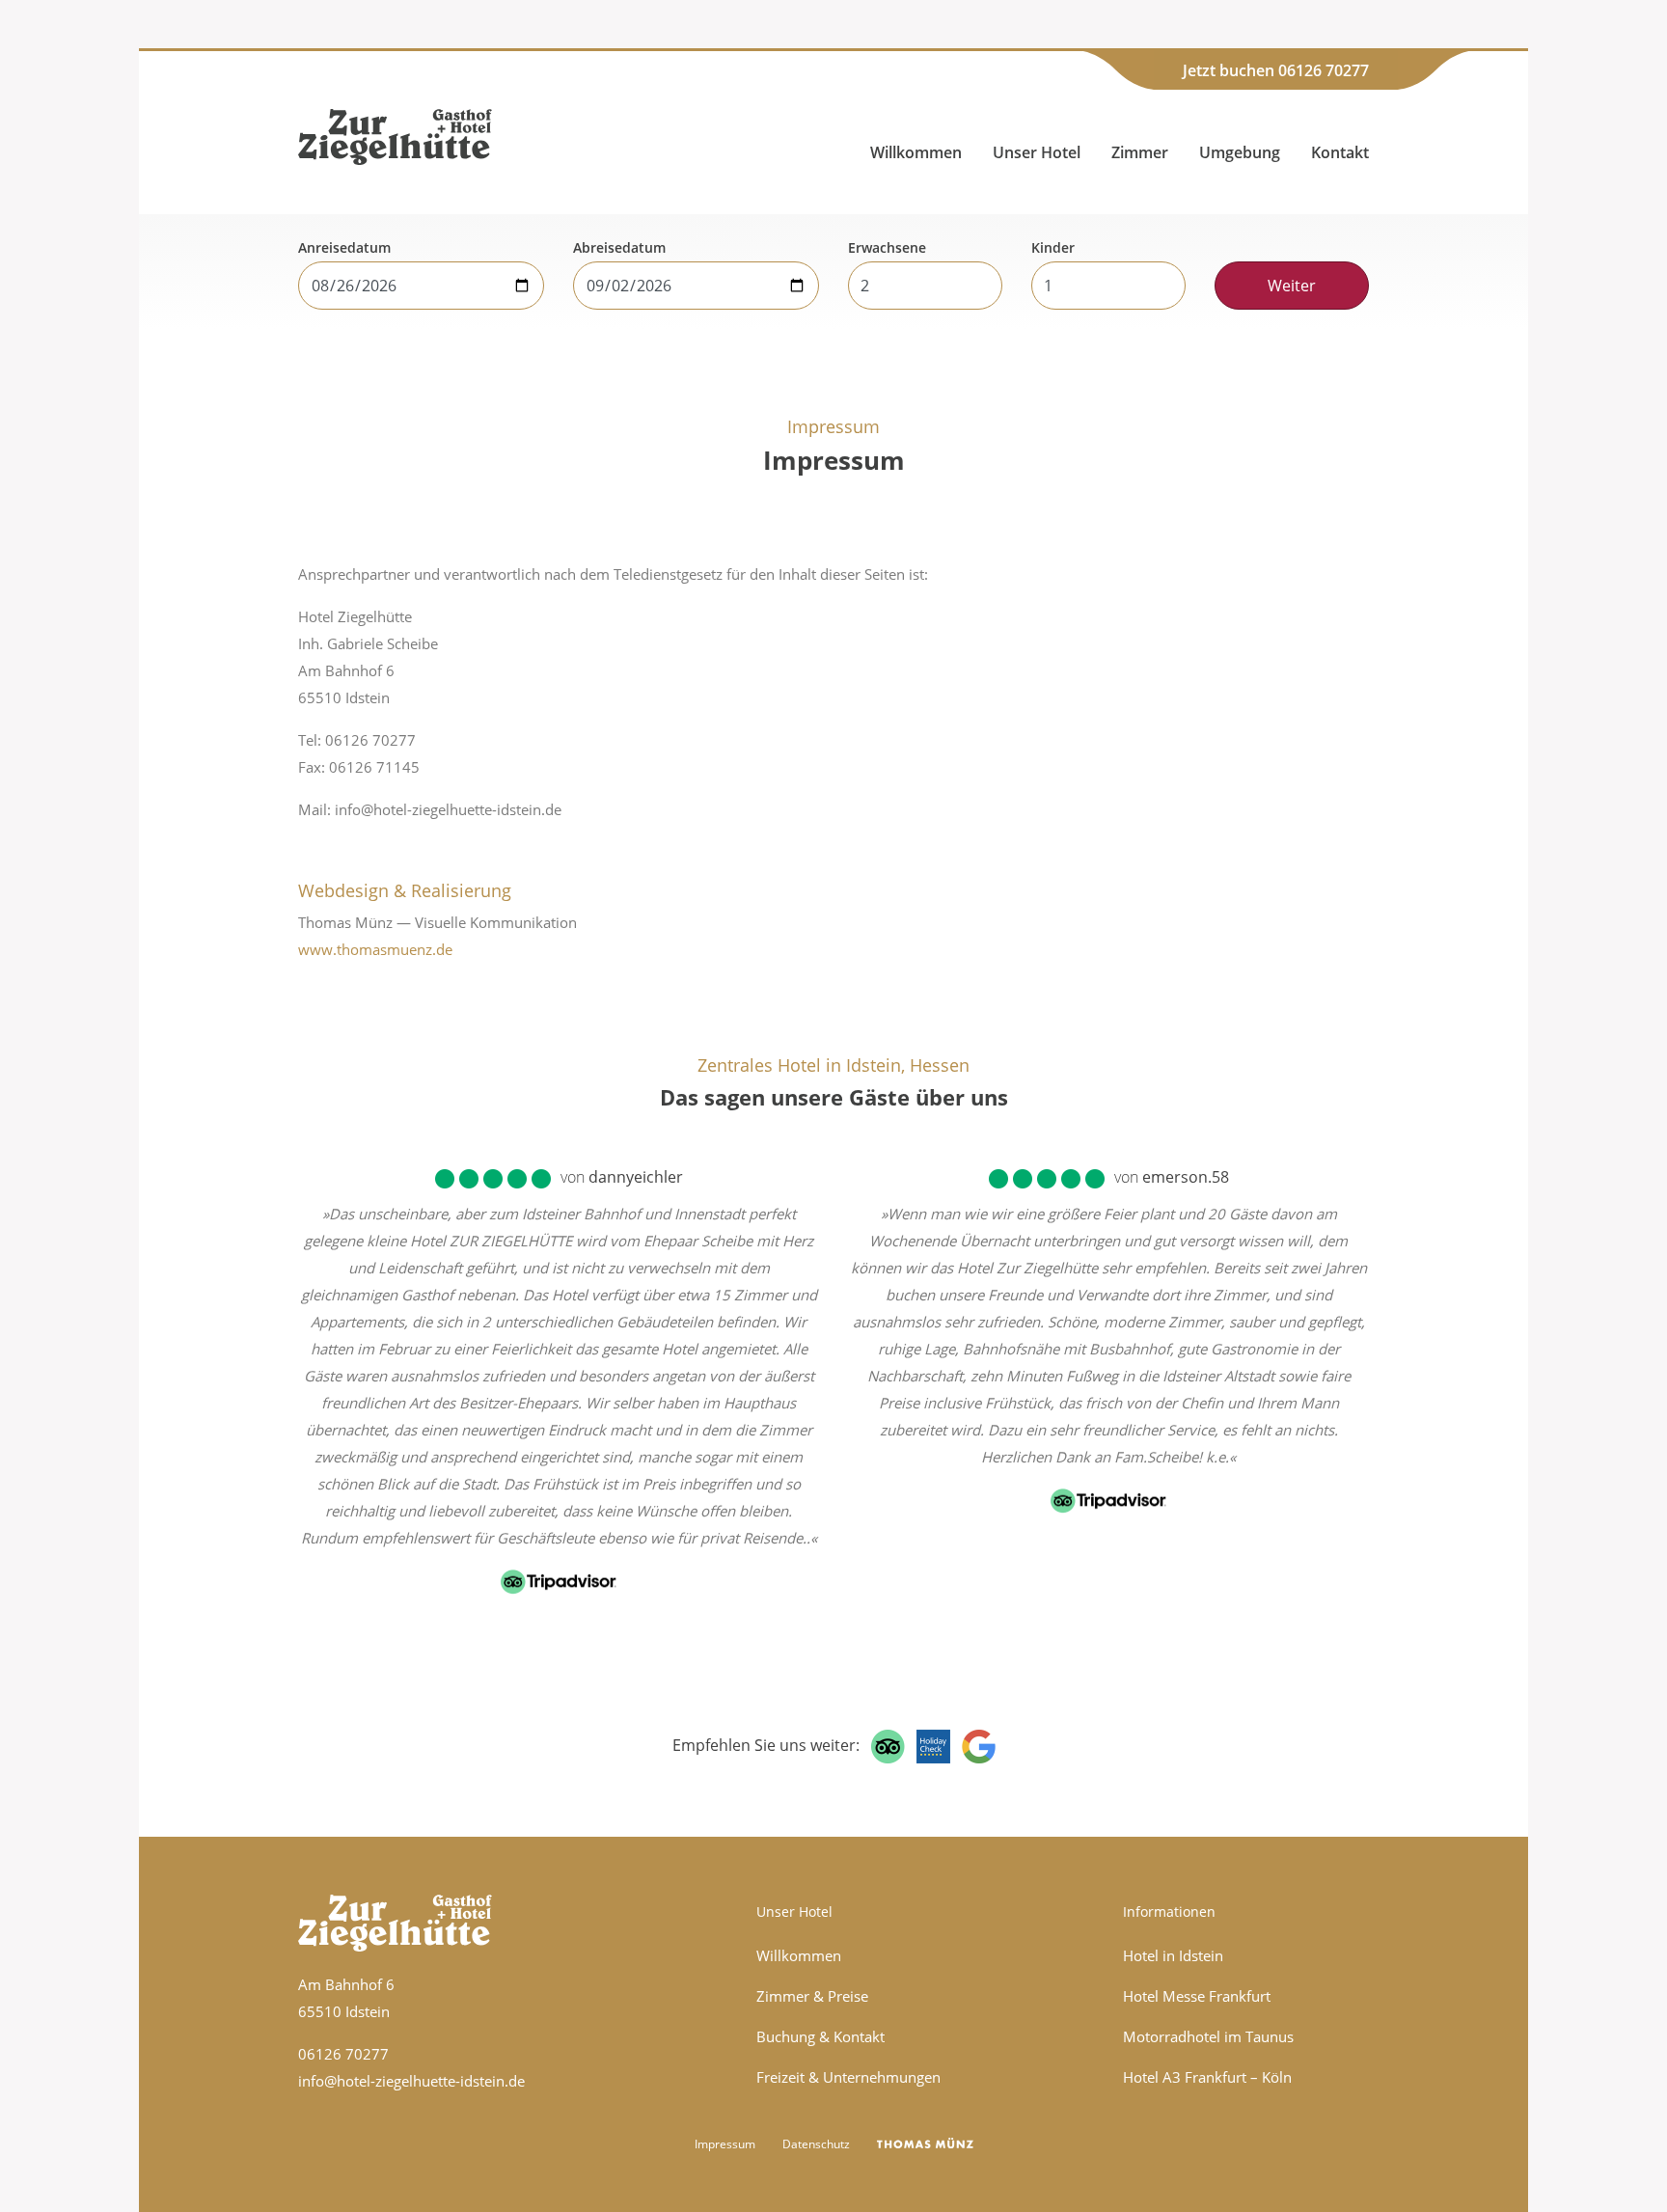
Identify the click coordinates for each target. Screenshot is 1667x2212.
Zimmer (1140, 152)
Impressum (725, 2144)
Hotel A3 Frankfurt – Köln (1207, 2077)
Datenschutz (816, 2144)
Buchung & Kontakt (820, 2036)
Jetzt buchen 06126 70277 (1276, 70)
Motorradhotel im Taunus (1208, 2036)
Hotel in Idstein (1173, 1955)
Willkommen (916, 152)
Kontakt (1340, 152)
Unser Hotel (1037, 152)
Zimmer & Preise (812, 1996)
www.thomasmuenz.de (375, 949)
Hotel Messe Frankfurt (1197, 1996)
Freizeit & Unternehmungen (848, 2077)
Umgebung (1240, 152)
